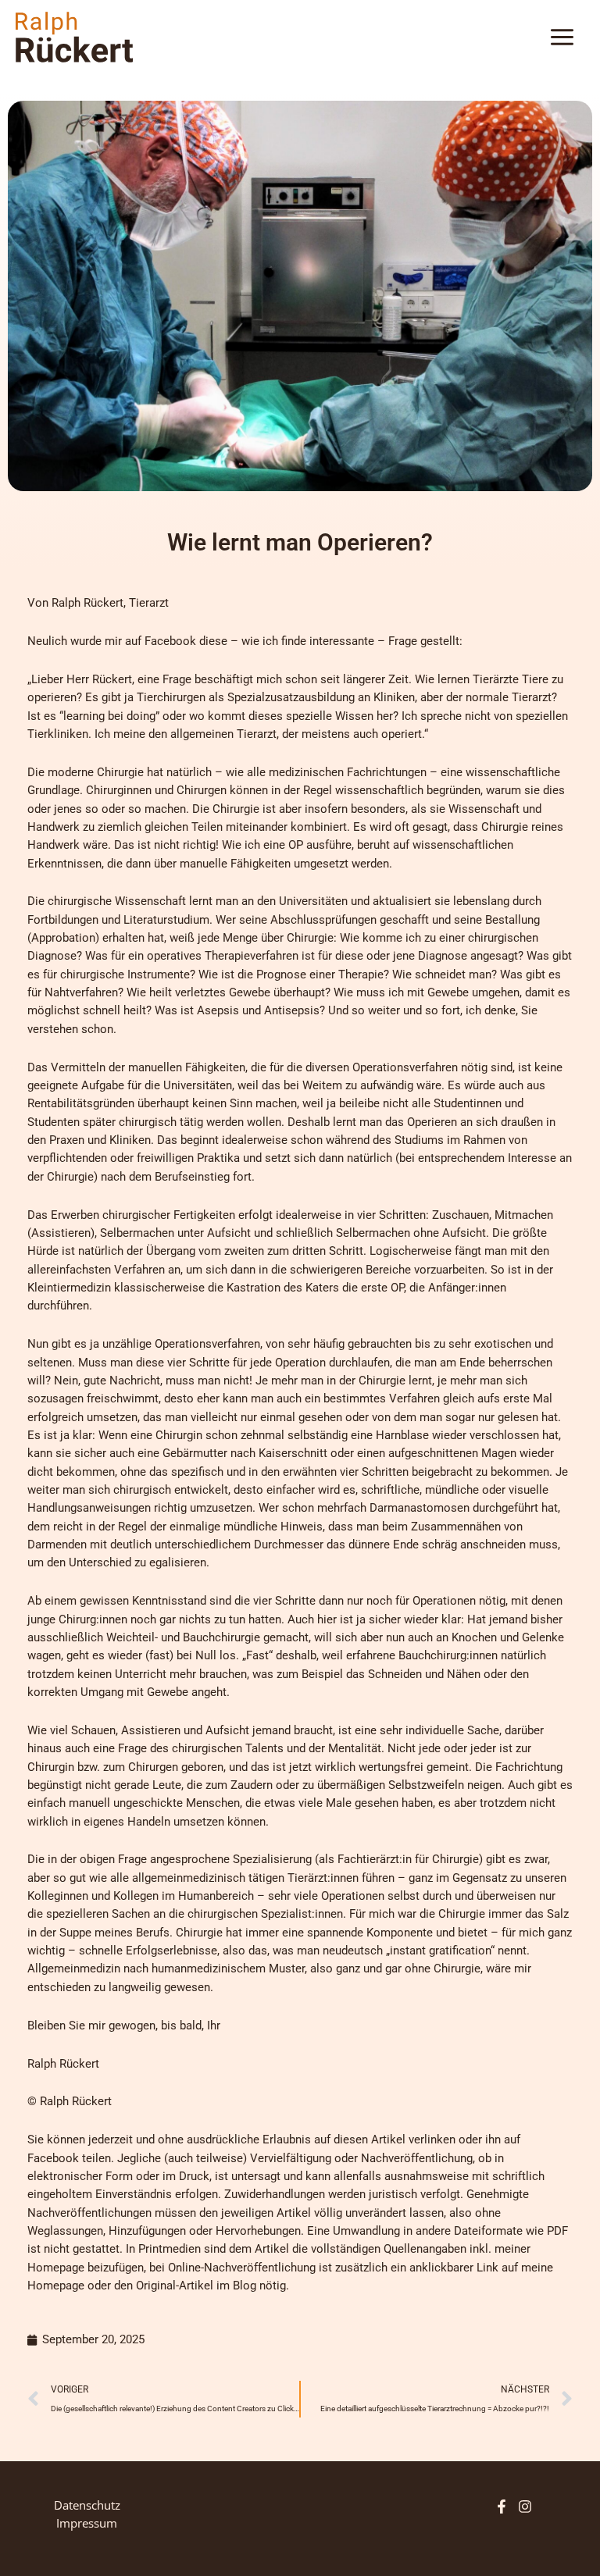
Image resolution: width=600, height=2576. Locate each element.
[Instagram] (525, 2507)
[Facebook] (502, 2507)
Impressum (87, 2523)
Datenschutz (87, 2505)
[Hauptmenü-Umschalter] (562, 37)
